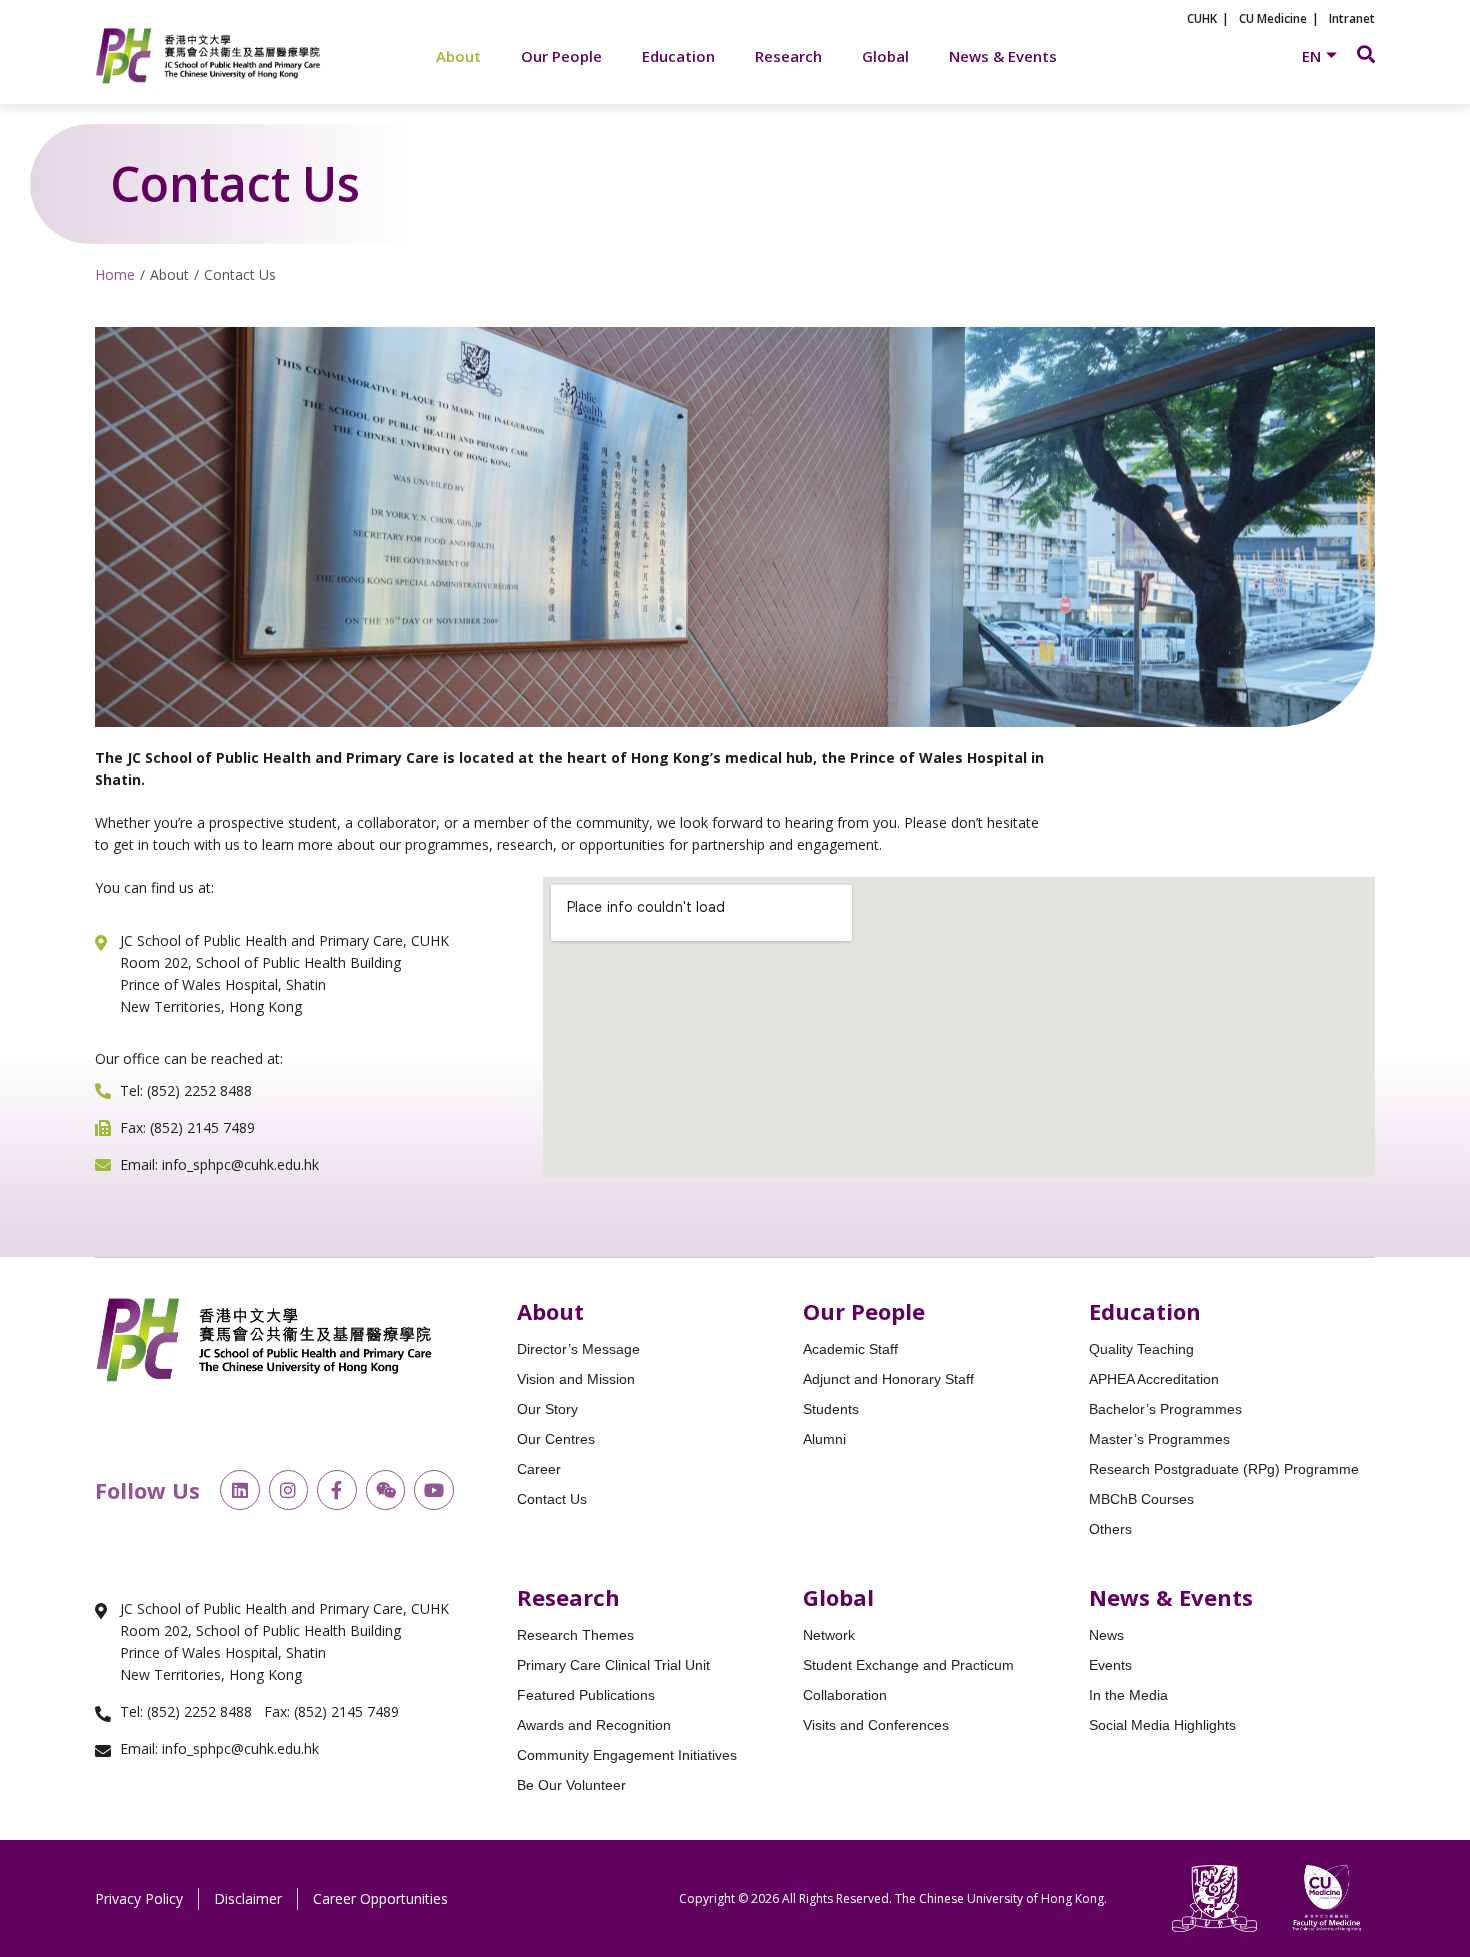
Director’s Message (578, 1349)
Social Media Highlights (1162, 1725)
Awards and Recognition (594, 1725)
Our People (561, 56)
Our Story (547, 1409)
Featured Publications (586, 1695)
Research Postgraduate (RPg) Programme (1224, 1469)
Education (678, 56)
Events (1110, 1665)
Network (829, 1635)
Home (115, 274)
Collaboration (845, 1695)
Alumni (824, 1439)
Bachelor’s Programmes (1165, 1409)
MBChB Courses (1141, 1499)
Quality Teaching (1141, 1349)
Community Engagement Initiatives (627, 1755)
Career (539, 1469)
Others (1110, 1529)
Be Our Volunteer (571, 1785)
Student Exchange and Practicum (908, 1665)
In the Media (1128, 1695)
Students (831, 1409)
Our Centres (556, 1439)
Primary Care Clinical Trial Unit (613, 1665)
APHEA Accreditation (1154, 1379)
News (1106, 1635)
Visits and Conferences (876, 1725)
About (458, 56)
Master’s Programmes (1159, 1439)
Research (788, 56)
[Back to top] (1420, 1801)
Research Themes (575, 1635)
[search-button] (1366, 54)
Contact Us (552, 1499)
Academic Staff (850, 1349)
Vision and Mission (576, 1379)
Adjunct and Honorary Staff (888, 1379)
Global (885, 56)
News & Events (1003, 56)
